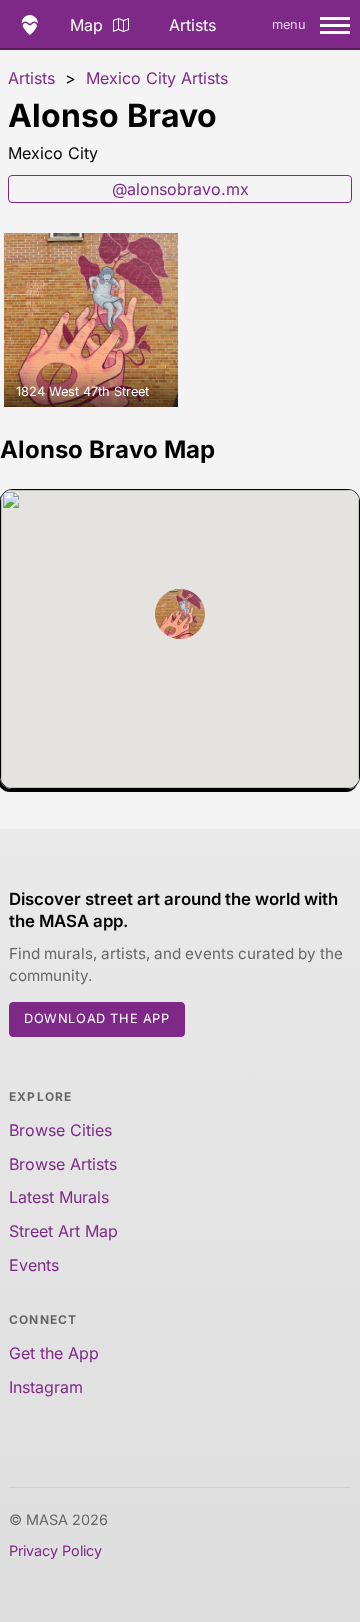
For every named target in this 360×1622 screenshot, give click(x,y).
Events (34, 1265)
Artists (192, 25)
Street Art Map (63, 1231)
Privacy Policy (55, 1550)
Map (86, 25)
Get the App (54, 1353)
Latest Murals (59, 1197)
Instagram (46, 1387)
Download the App (97, 1018)
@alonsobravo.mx (180, 189)
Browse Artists (63, 1164)
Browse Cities (60, 1130)
